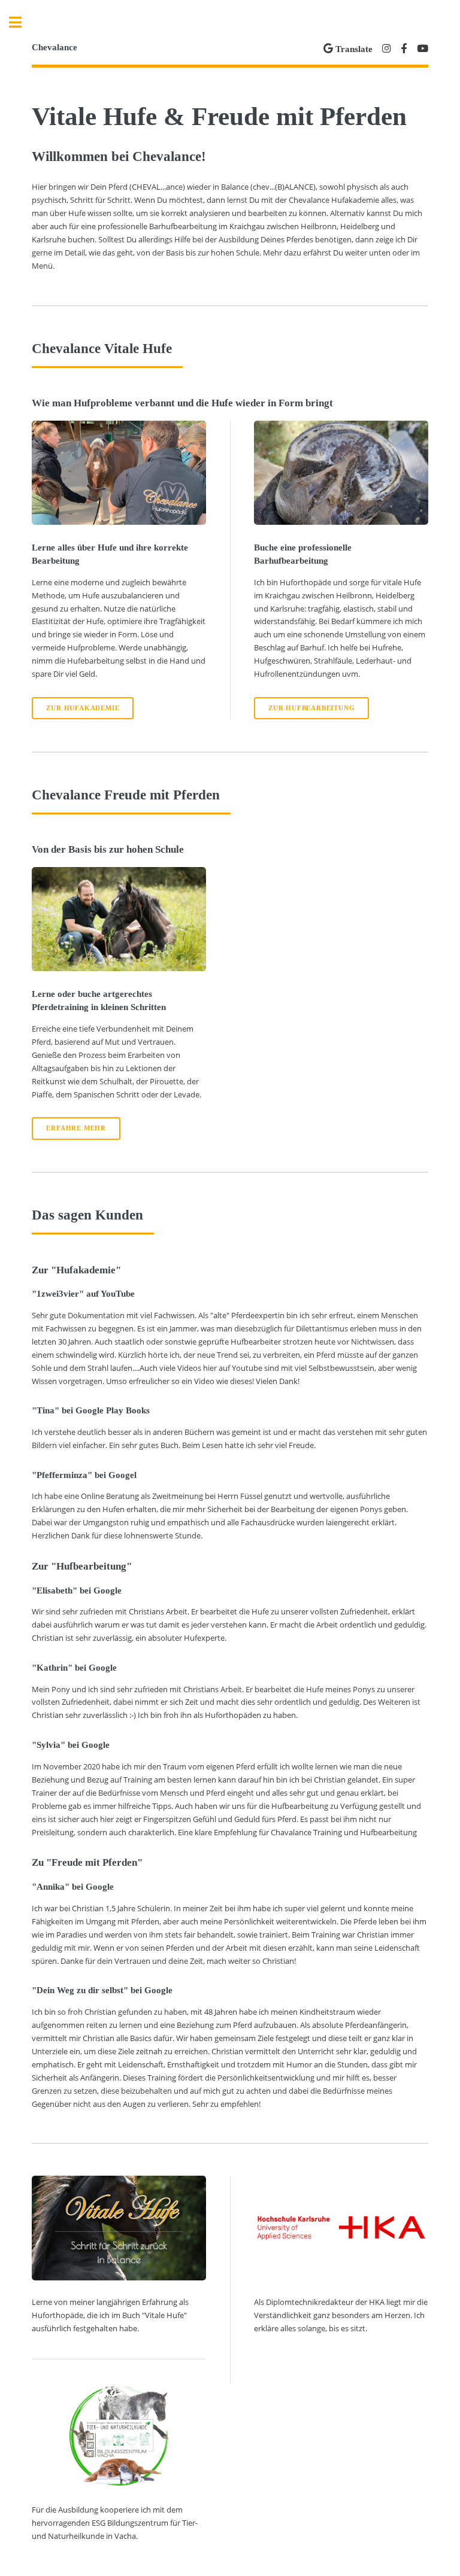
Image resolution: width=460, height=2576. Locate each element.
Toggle (22, 22)
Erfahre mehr (76, 1128)
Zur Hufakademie (83, 708)
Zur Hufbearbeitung (311, 708)
